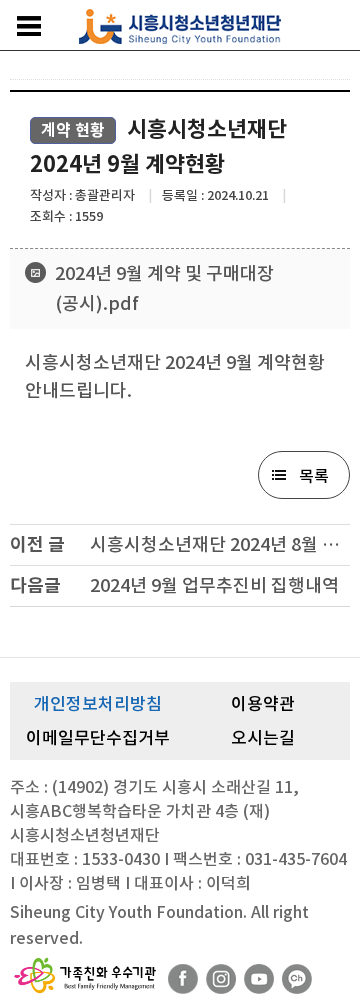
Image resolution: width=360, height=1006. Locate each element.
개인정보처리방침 (98, 704)
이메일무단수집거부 (98, 738)
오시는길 (263, 738)
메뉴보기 (29, 26)
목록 (314, 476)
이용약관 (263, 704)
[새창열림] (183, 979)
